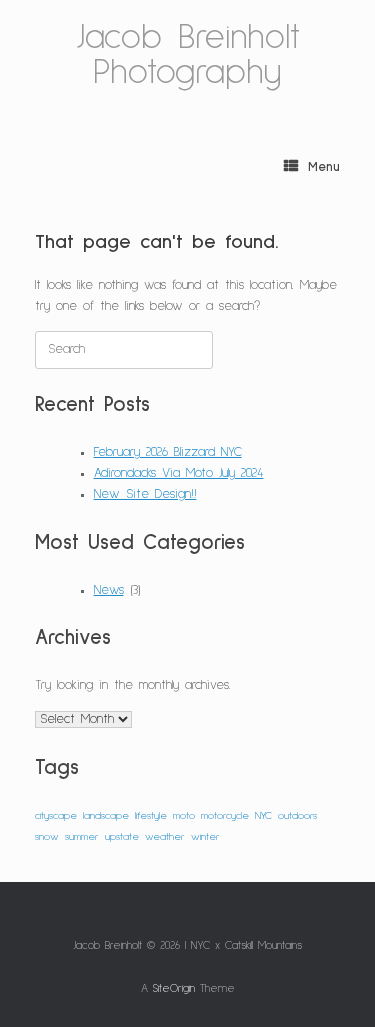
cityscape (56, 816)
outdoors (297, 816)
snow (47, 837)
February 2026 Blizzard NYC (168, 452)
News (109, 590)
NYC (263, 816)
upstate (122, 837)
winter (205, 837)
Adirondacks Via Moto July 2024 (179, 473)
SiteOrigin (174, 988)
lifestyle (151, 816)
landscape (106, 816)
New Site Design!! (145, 494)
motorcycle (225, 816)
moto (184, 816)
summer (82, 837)
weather (165, 837)
